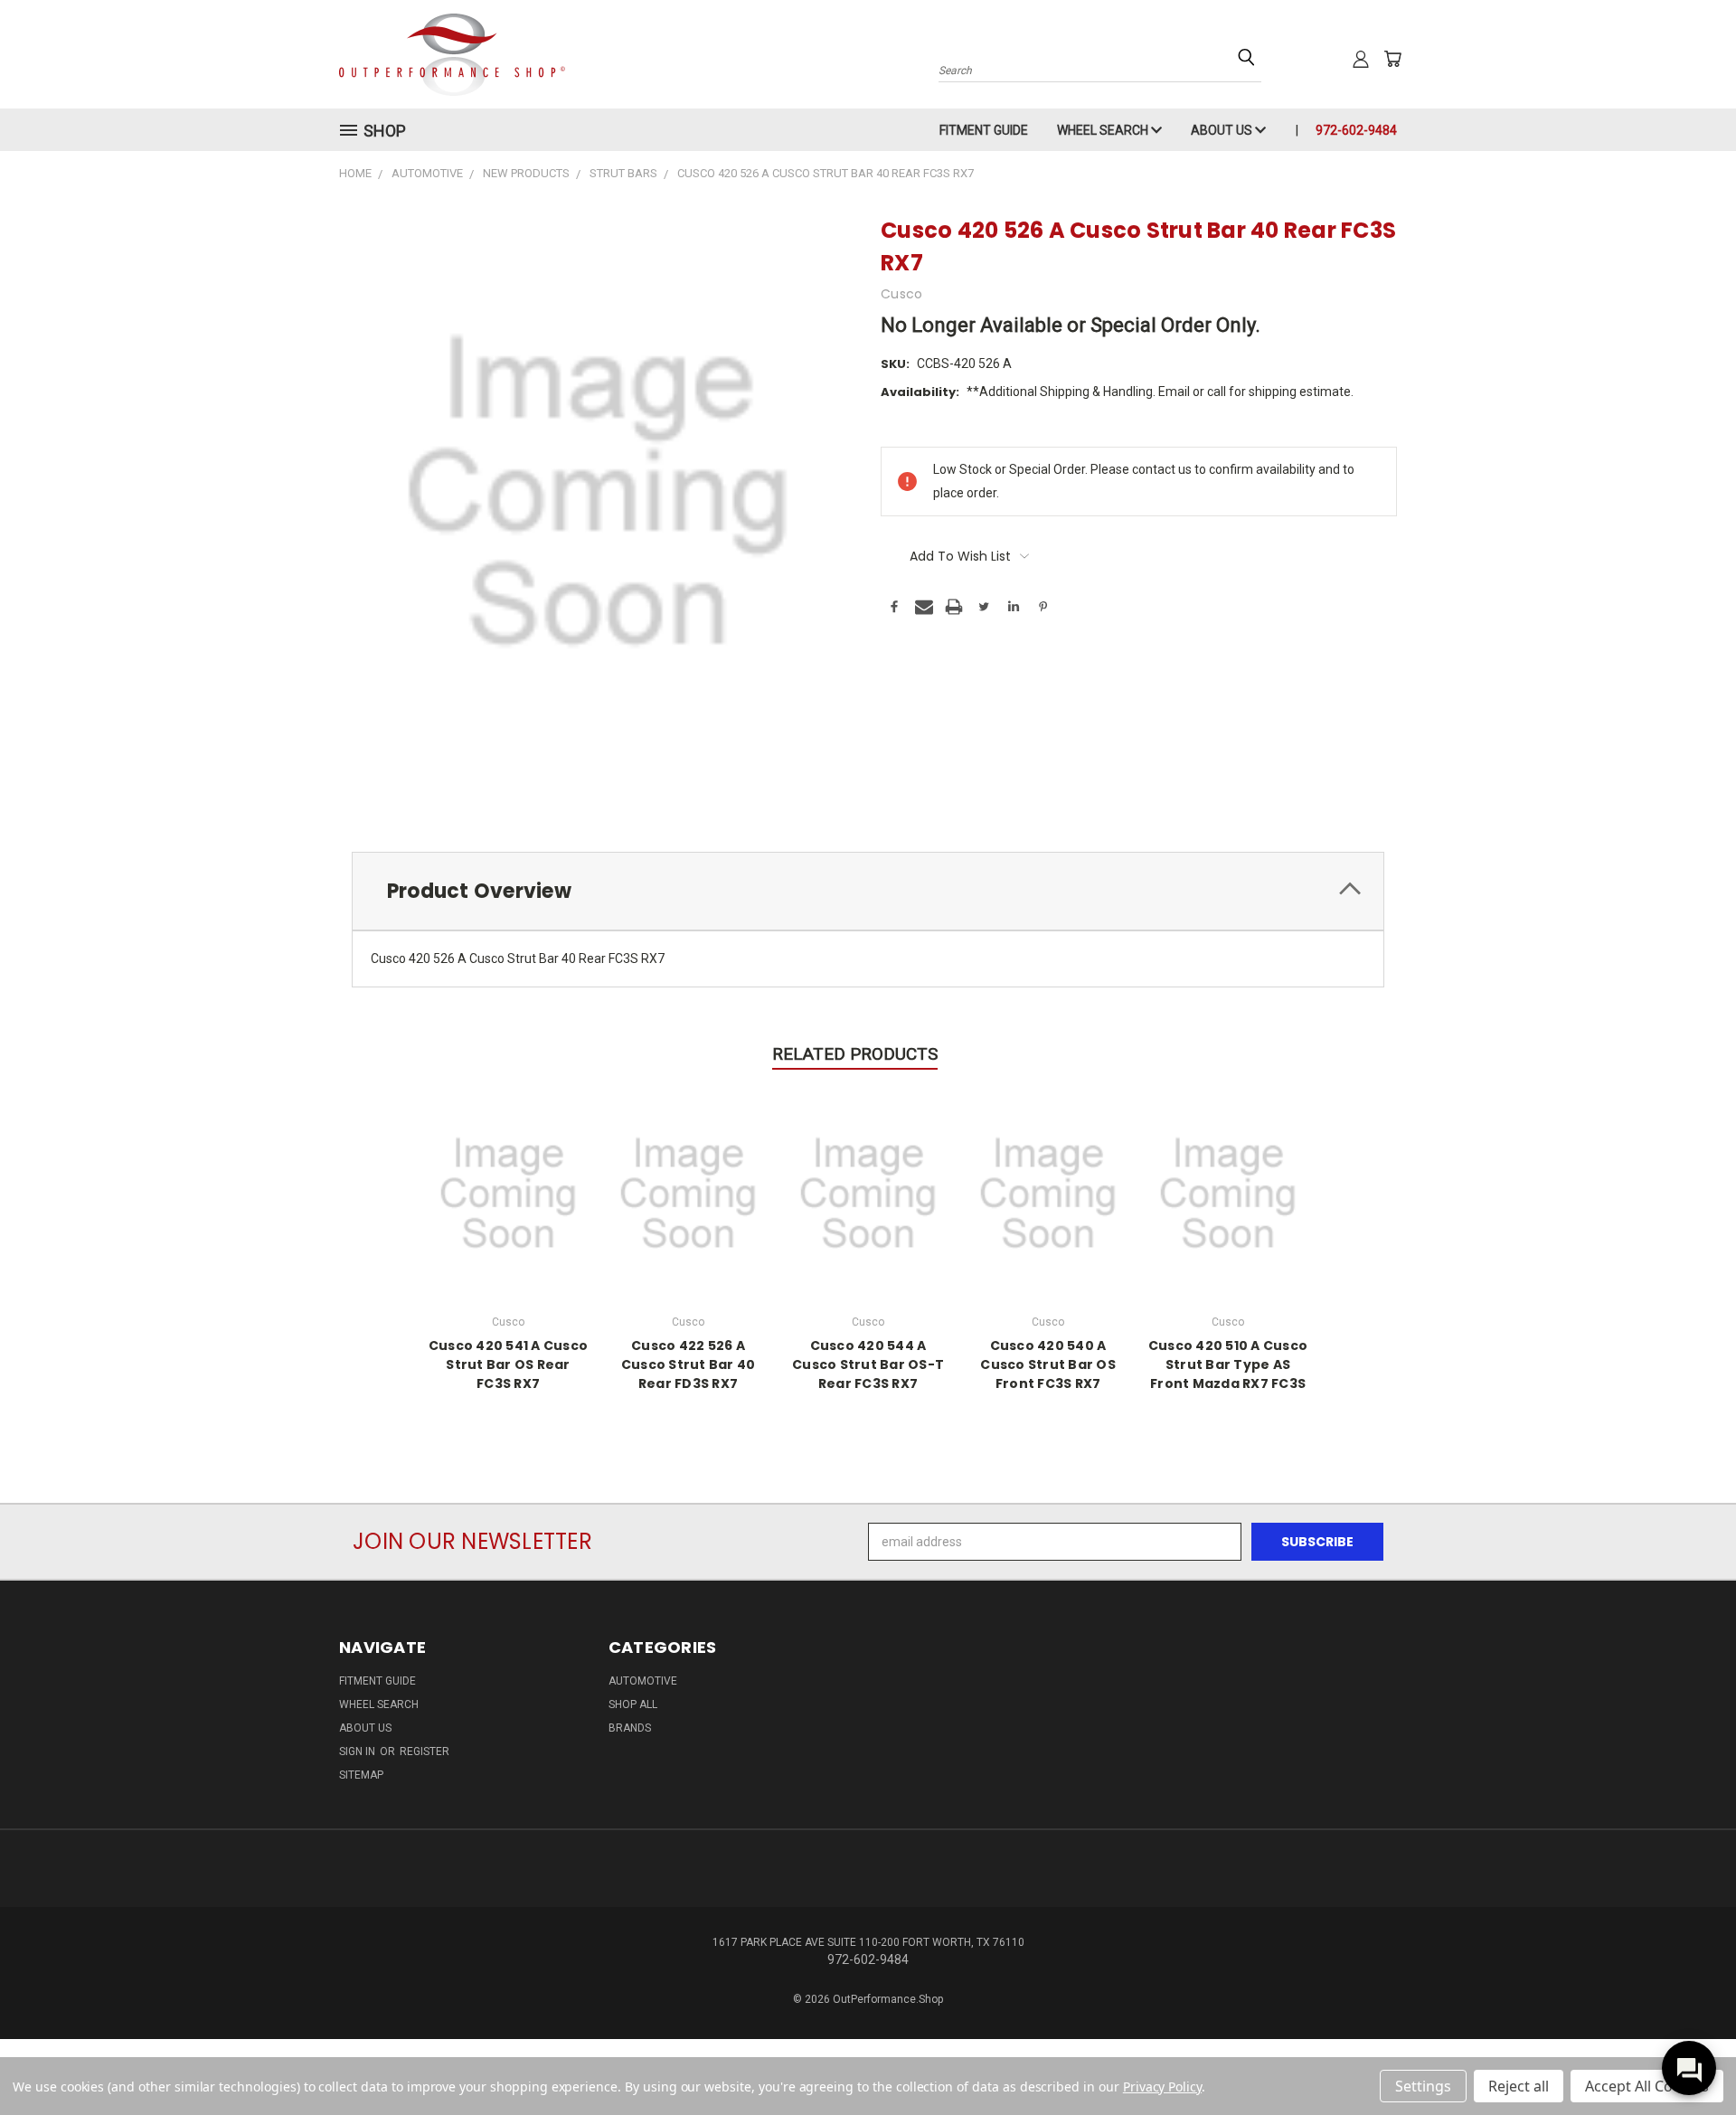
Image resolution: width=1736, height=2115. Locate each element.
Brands (630, 1728)
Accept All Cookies (1647, 2086)
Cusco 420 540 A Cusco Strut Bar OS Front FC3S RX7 (1048, 1364)
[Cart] (1392, 59)
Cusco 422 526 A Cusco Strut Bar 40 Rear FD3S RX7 (689, 1364)
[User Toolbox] (1361, 59)
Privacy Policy (1162, 2087)
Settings (1423, 2086)
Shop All (633, 1704)
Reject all (1519, 2086)
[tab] (868, 891)
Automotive (643, 1681)
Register (425, 1751)
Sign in (359, 1751)
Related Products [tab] (855, 1054)
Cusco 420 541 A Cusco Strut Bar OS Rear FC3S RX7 (508, 1364)
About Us (1223, 130)
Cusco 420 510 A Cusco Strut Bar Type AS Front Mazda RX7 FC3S (1228, 1364)
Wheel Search (1104, 130)
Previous (1689, 2058)
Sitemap (361, 1775)
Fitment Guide (984, 130)
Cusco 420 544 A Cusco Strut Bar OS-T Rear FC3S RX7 (868, 1364)
